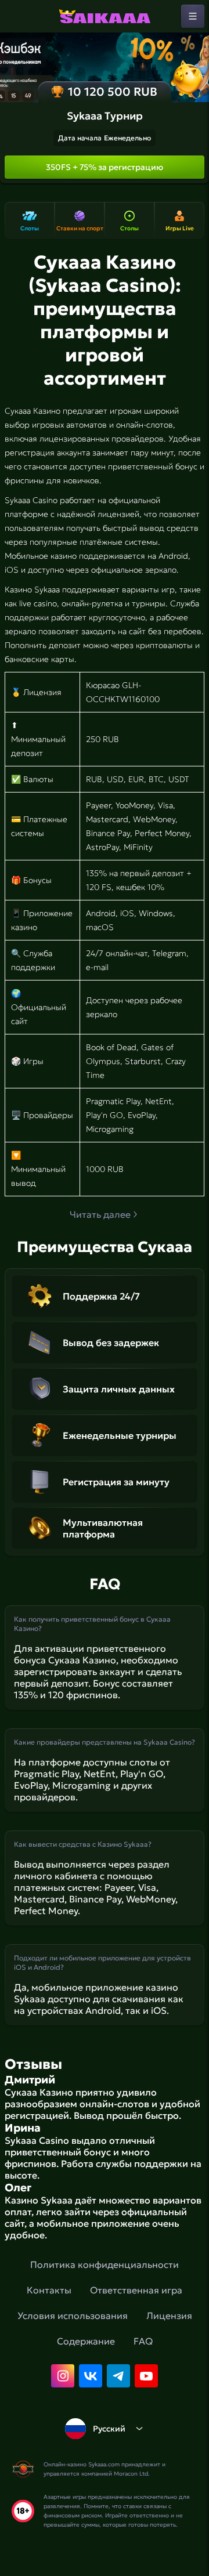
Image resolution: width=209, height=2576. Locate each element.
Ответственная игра (136, 2290)
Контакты (49, 2290)
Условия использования (73, 2315)
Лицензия (169, 2315)
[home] (105, 16)
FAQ (143, 2341)
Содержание (86, 2341)
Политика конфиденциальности (105, 2264)
